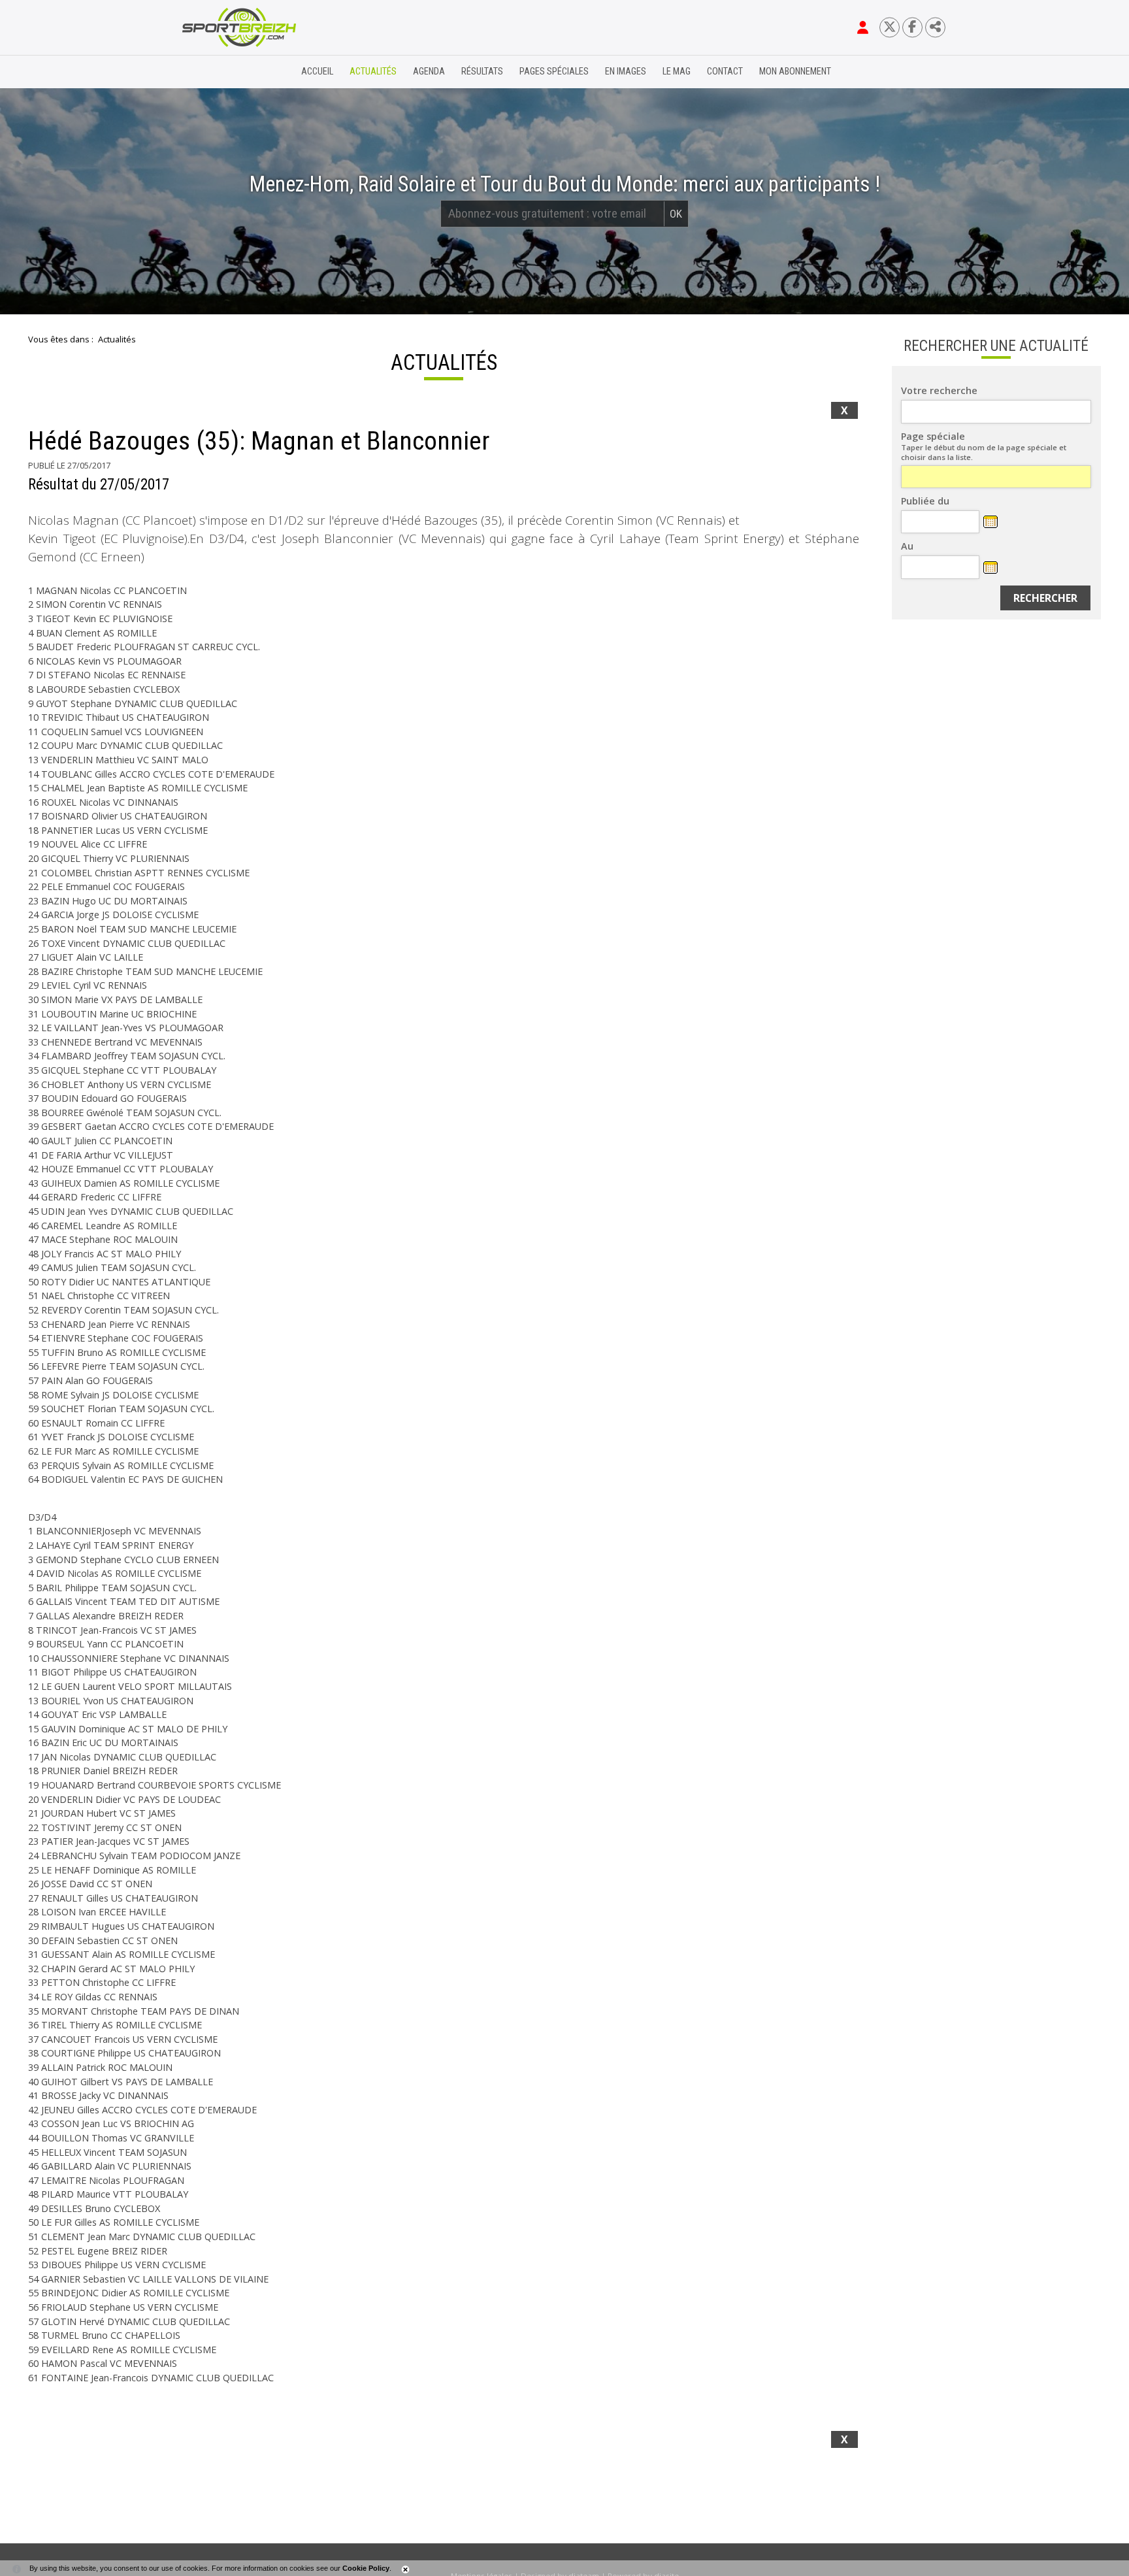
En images (626, 72)
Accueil (317, 72)
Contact (725, 72)
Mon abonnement (795, 72)
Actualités (373, 72)
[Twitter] (890, 27)
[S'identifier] (863, 27)
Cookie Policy (366, 2568)
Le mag (677, 72)
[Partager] (935, 27)
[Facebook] (912, 27)
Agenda (429, 72)
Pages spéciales (554, 72)
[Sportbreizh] (212, 72)
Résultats (482, 72)
